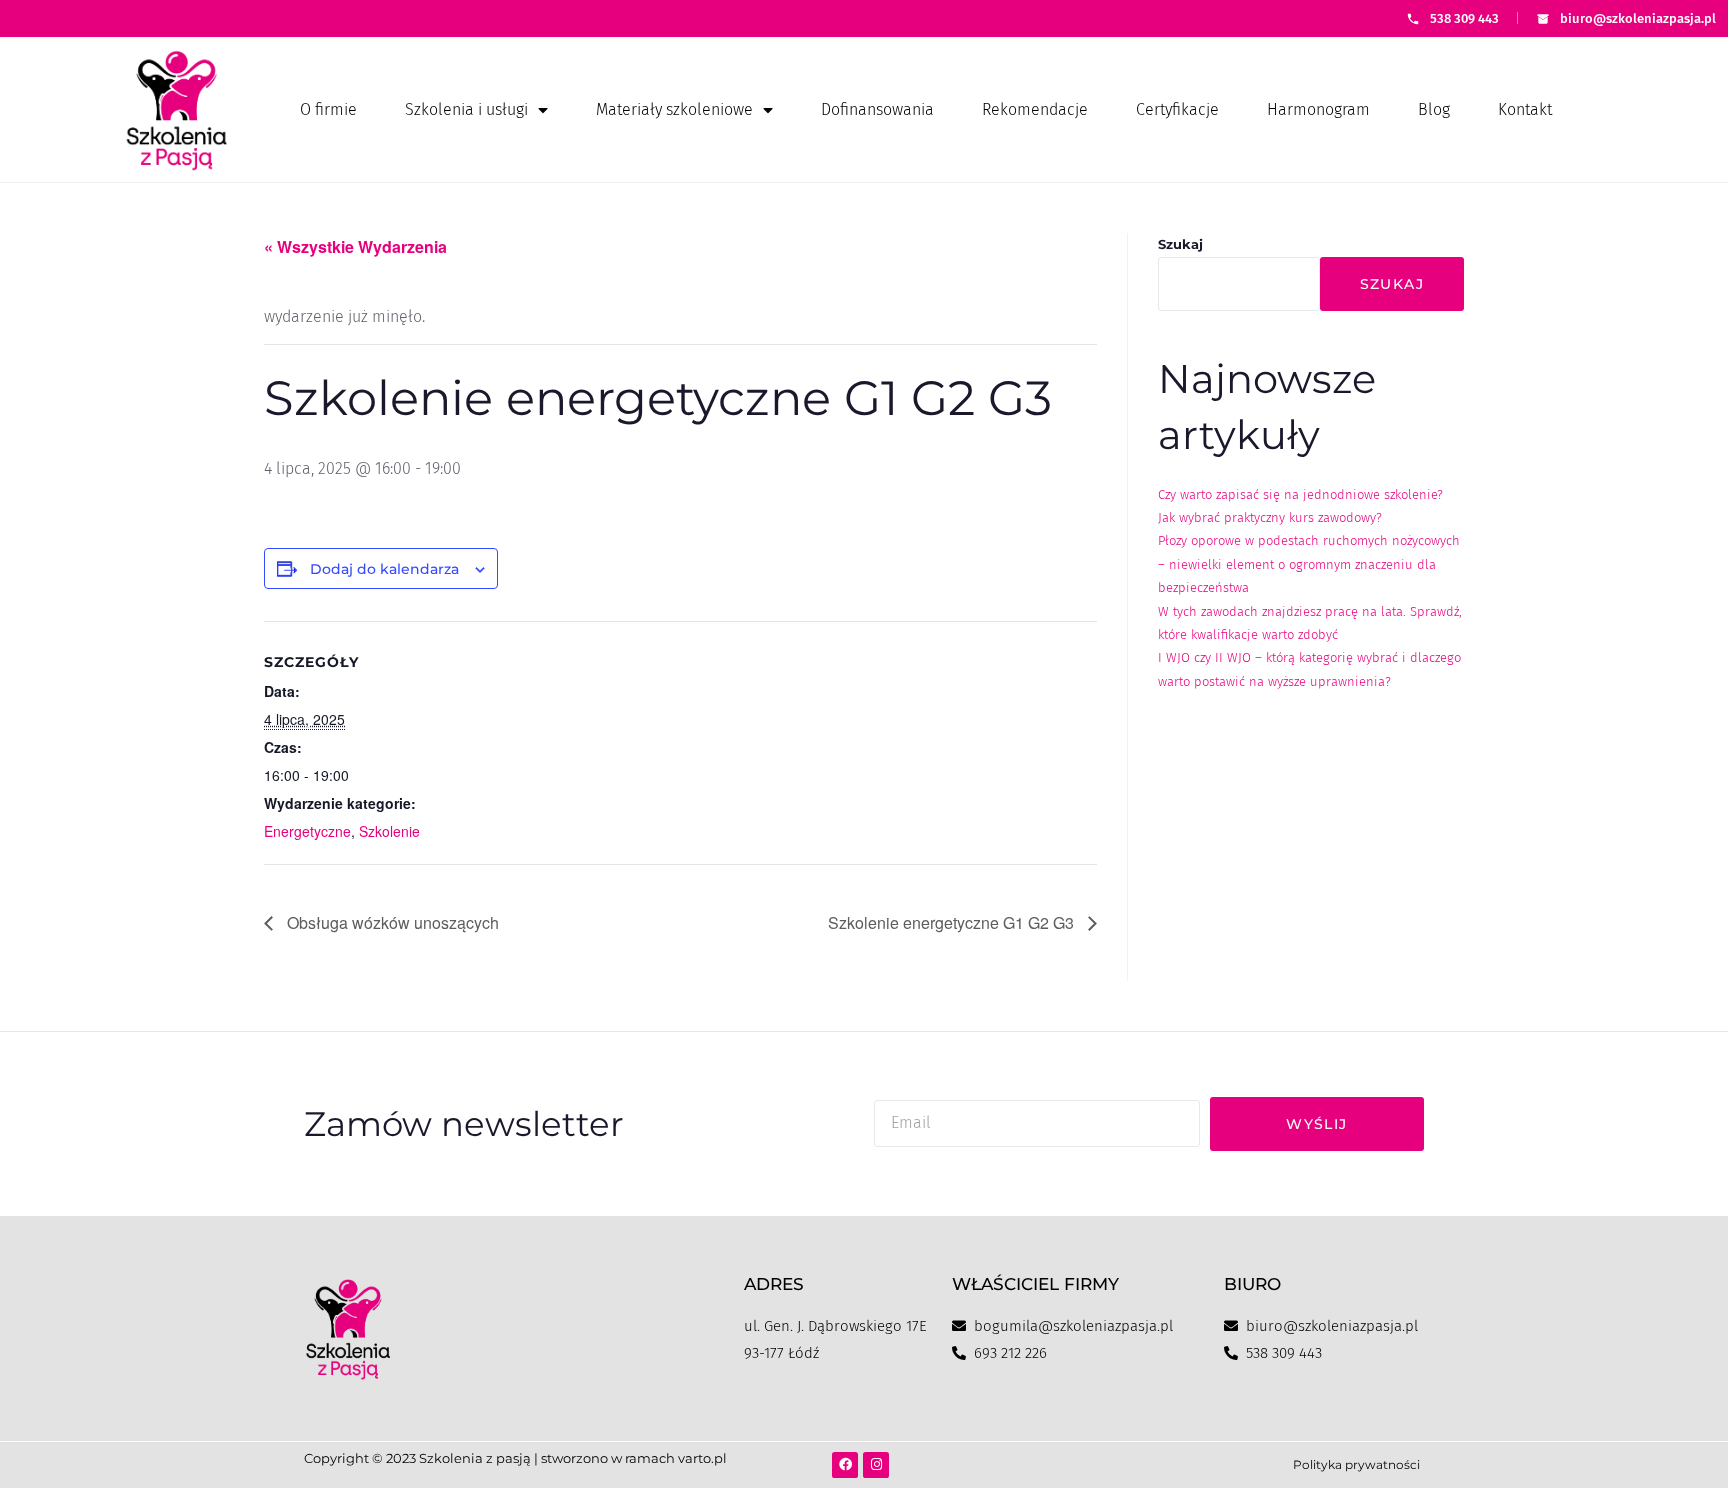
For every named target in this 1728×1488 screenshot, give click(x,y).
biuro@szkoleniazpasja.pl (1638, 18)
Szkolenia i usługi (466, 109)
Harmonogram (1318, 109)
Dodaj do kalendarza (384, 569)
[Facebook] (845, 1465)
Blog (1434, 109)
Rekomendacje (1035, 109)
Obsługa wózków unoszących (391, 922)
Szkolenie (389, 831)
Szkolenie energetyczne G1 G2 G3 (953, 922)
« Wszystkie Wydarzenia (355, 246)
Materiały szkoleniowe (674, 109)
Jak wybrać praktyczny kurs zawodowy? (1270, 517)
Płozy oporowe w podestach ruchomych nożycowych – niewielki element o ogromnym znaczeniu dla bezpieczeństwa (1309, 564)
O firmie (328, 109)
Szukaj (1180, 244)
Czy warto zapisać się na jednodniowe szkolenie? (1300, 494)
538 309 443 (1464, 18)
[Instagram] (876, 1465)
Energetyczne (307, 831)
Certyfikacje (1177, 109)
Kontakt (1525, 109)
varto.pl (702, 1458)
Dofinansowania (877, 109)
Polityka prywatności (1356, 1464)
